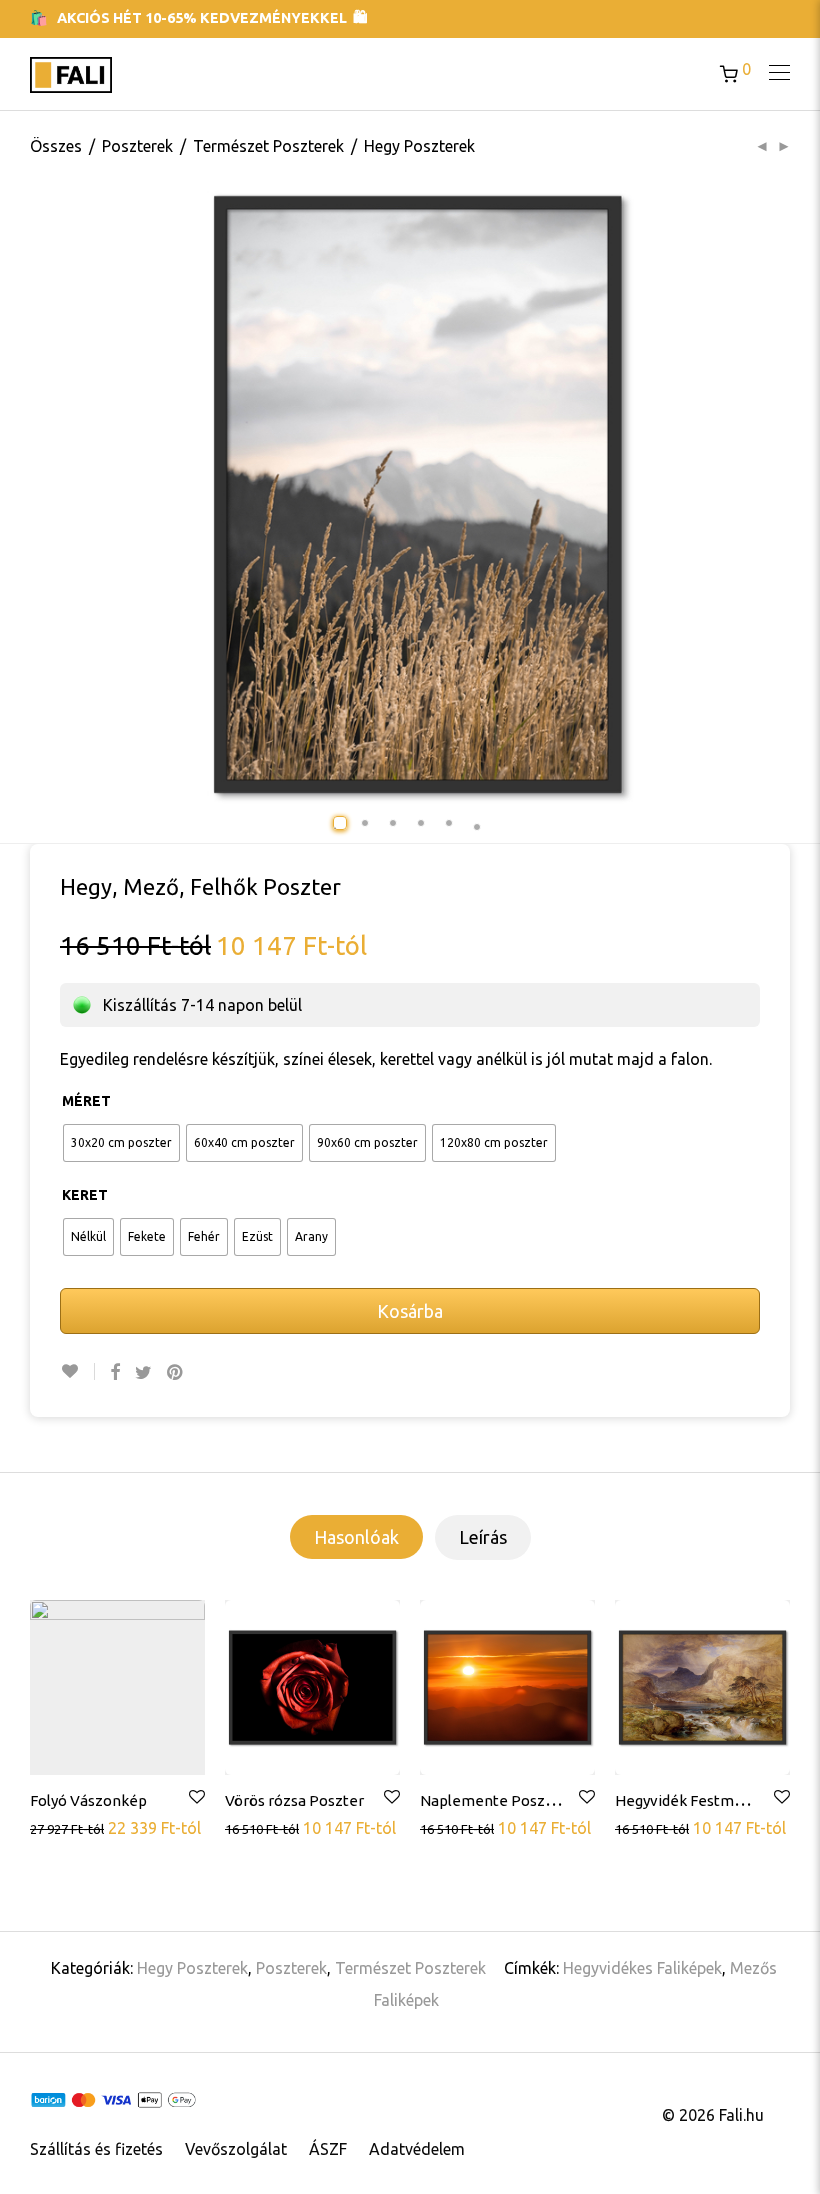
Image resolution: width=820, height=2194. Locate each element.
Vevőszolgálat (236, 2149)
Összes (56, 146)
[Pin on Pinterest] (176, 1372)
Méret (86, 1101)
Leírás (483, 1537)
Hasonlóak (356, 1537)
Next (798, 495)
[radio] (121, 1143)
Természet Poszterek (268, 146)
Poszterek (137, 146)
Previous (97, 495)
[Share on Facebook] (115, 1372)
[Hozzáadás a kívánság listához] (77, 1371)
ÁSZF (328, 2149)
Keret (85, 1195)
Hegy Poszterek (419, 146)
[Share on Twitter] (143, 1372)
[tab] (356, 1537)
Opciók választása (95, 1828)
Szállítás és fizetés (96, 2149)
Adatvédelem (417, 2149)
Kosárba (410, 1311)
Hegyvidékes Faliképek (642, 1968)
